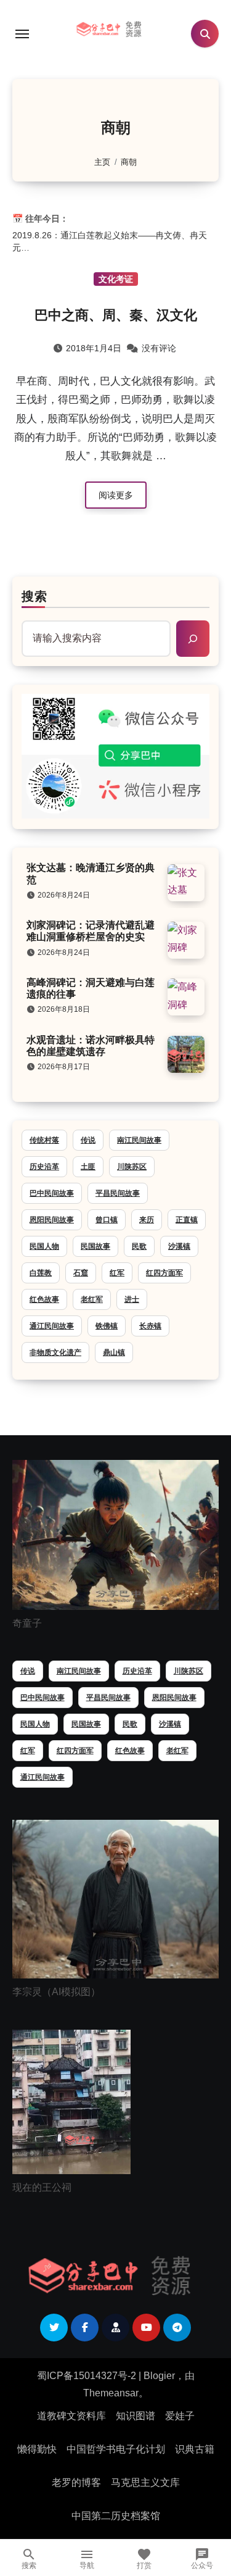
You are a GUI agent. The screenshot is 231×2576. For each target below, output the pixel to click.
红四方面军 (164, 1273)
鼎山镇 (114, 1353)
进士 (132, 1299)
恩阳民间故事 (52, 1220)
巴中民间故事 (52, 1193)
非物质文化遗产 (55, 1353)
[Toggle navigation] (22, 34)
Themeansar (111, 2393)
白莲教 (41, 1273)
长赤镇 (150, 1326)
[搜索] (193, 638)
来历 (147, 1220)
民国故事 (95, 1246)
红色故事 (44, 1299)
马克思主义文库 (145, 2482)
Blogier (159, 2376)
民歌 (139, 1246)
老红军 (92, 1299)
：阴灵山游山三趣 (67, 249)
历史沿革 (44, 1167)
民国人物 (44, 1246)
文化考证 (116, 279)
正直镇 (187, 1220)
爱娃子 (180, 2416)
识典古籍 (195, 2449)
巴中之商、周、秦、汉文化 (116, 315)
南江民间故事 (139, 1140)
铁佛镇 (107, 1326)
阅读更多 (116, 495)
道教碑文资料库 (71, 2416)
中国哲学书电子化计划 (116, 2449)
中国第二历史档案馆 (116, 2516)
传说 (88, 1140)
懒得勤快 (37, 2449)
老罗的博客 (76, 2482)
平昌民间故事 (118, 1193)
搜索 (34, 596)
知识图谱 (136, 2416)
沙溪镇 (179, 1246)
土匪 (88, 1167)
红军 (117, 1273)
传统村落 (44, 1140)
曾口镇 (107, 1220)
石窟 (81, 1273)
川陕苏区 (132, 1167)
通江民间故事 (52, 1326)
